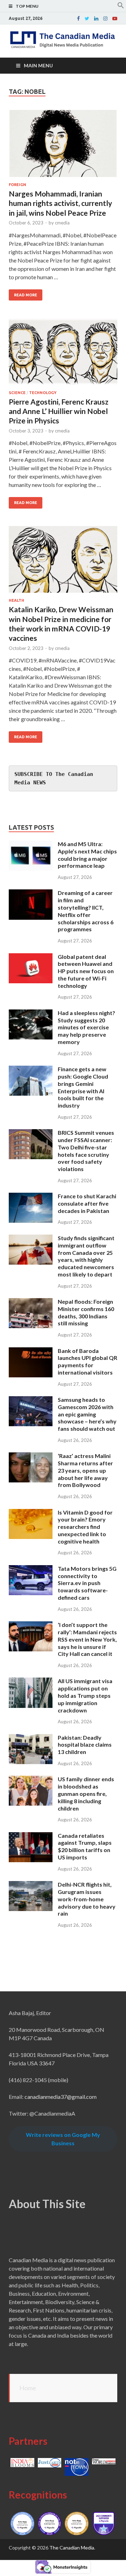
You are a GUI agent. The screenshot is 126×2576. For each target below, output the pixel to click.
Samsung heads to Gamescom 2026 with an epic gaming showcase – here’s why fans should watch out (87, 1414)
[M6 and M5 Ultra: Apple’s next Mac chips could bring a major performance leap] (31, 845)
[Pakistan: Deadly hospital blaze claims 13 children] (31, 1738)
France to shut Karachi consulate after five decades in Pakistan (87, 1203)
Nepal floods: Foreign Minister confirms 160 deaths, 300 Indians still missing (86, 1312)
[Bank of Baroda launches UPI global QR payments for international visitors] (31, 1351)
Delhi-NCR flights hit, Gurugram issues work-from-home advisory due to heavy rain (87, 1899)
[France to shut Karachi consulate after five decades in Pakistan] (31, 1197)
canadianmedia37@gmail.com (61, 2097)
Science (17, 393)
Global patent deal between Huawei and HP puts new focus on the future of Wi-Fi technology (86, 971)
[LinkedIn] (96, 18)
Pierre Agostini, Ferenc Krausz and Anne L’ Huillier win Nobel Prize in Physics (59, 411)
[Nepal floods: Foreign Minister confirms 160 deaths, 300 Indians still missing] (31, 1302)
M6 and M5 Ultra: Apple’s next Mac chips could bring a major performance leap (87, 855)
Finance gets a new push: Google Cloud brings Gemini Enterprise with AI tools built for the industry (83, 1087)
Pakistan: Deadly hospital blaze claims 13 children (85, 1745)
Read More (26, 295)
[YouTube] (115, 18)
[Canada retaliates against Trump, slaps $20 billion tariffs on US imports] (31, 1836)
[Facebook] (78, 18)
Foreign (17, 185)
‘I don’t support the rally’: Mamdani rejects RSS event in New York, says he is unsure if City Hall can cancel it (87, 1639)
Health (16, 600)
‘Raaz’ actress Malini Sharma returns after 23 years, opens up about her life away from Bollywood (85, 1470)
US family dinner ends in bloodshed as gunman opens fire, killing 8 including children (86, 1793)
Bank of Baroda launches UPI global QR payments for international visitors (87, 1361)
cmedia (62, 223)
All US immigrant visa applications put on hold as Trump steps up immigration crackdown (85, 1695)
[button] (121, 6)
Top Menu (27, 6)
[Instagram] (105, 18)
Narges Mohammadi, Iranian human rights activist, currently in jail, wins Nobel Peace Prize (60, 203)
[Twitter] (87, 18)
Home (28, 2388)
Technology (43, 393)
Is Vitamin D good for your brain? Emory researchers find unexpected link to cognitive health (85, 1527)
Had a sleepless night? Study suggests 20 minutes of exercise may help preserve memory (86, 1027)
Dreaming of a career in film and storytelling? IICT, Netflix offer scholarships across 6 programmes (86, 911)
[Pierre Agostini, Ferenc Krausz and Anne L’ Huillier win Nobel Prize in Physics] (63, 354)
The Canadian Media (72, 2548)
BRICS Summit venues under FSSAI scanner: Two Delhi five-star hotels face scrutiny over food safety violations (86, 1151)
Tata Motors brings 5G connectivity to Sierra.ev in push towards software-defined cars (87, 1583)
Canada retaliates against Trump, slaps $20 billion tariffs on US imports (85, 1846)
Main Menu (38, 65)
